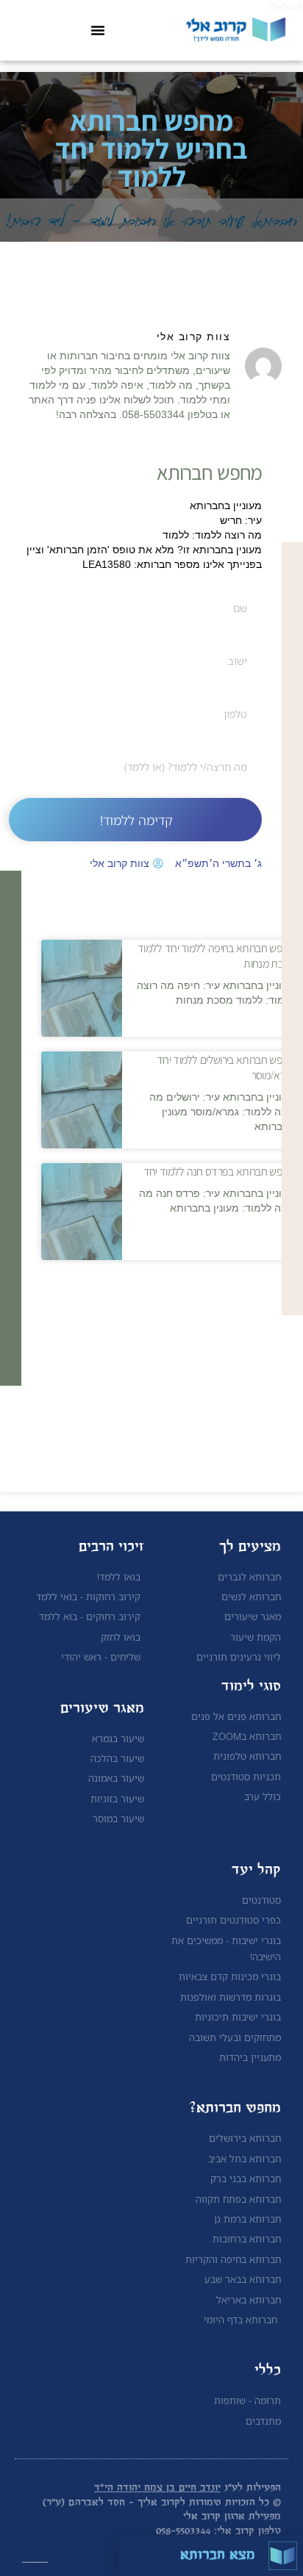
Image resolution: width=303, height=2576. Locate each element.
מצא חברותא (218, 2555)
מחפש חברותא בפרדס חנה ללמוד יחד (219, 1171)
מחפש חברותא (210, 471)
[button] (98, 30)
